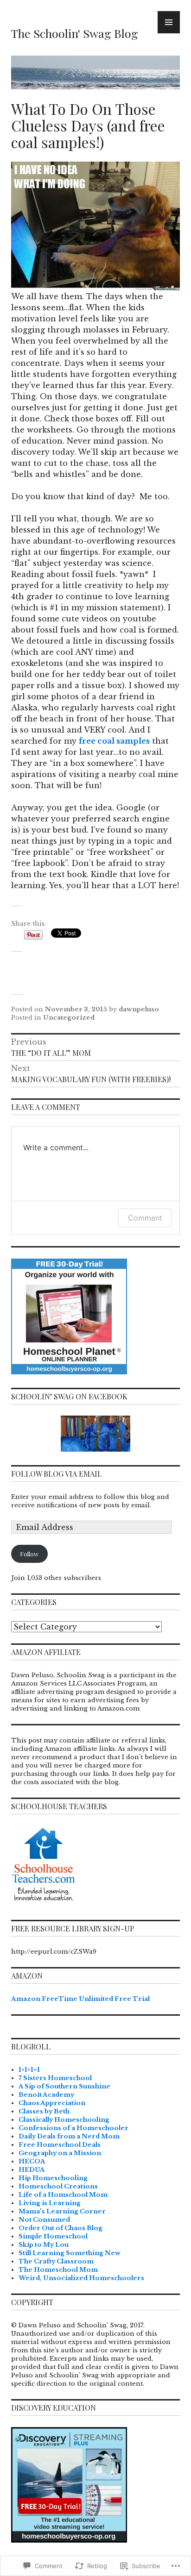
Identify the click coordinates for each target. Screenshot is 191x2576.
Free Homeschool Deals (60, 2145)
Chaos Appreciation (52, 2103)
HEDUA (32, 2170)
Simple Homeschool (53, 2236)
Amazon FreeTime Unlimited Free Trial (80, 1999)
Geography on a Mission (60, 2153)
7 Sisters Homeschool (55, 2078)
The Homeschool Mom (58, 2270)
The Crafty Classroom (56, 2261)
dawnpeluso (139, 1009)
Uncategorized (69, 1018)
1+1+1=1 (29, 2070)
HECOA (32, 2161)
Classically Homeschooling (64, 2120)
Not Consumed (44, 2220)
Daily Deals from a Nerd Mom (69, 2136)
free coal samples (114, 741)
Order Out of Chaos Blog (60, 2228)
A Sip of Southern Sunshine (64, 2086)
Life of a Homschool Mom (63, 2195)
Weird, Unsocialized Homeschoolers (81, 2278)
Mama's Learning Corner (62, 2211)
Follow (29, 1554)
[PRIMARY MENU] (169, 22)
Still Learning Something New (70, 2253)
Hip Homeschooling (53, 2178)
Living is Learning (50, 2203)
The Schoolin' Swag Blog (75, 33)
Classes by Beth (44, 2111)
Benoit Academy (46, 2095)
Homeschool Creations (58, 2186)
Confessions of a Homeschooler (73, 2128)
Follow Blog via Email (57, 1474)
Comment (145, 1218)
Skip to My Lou (44, 2245)
